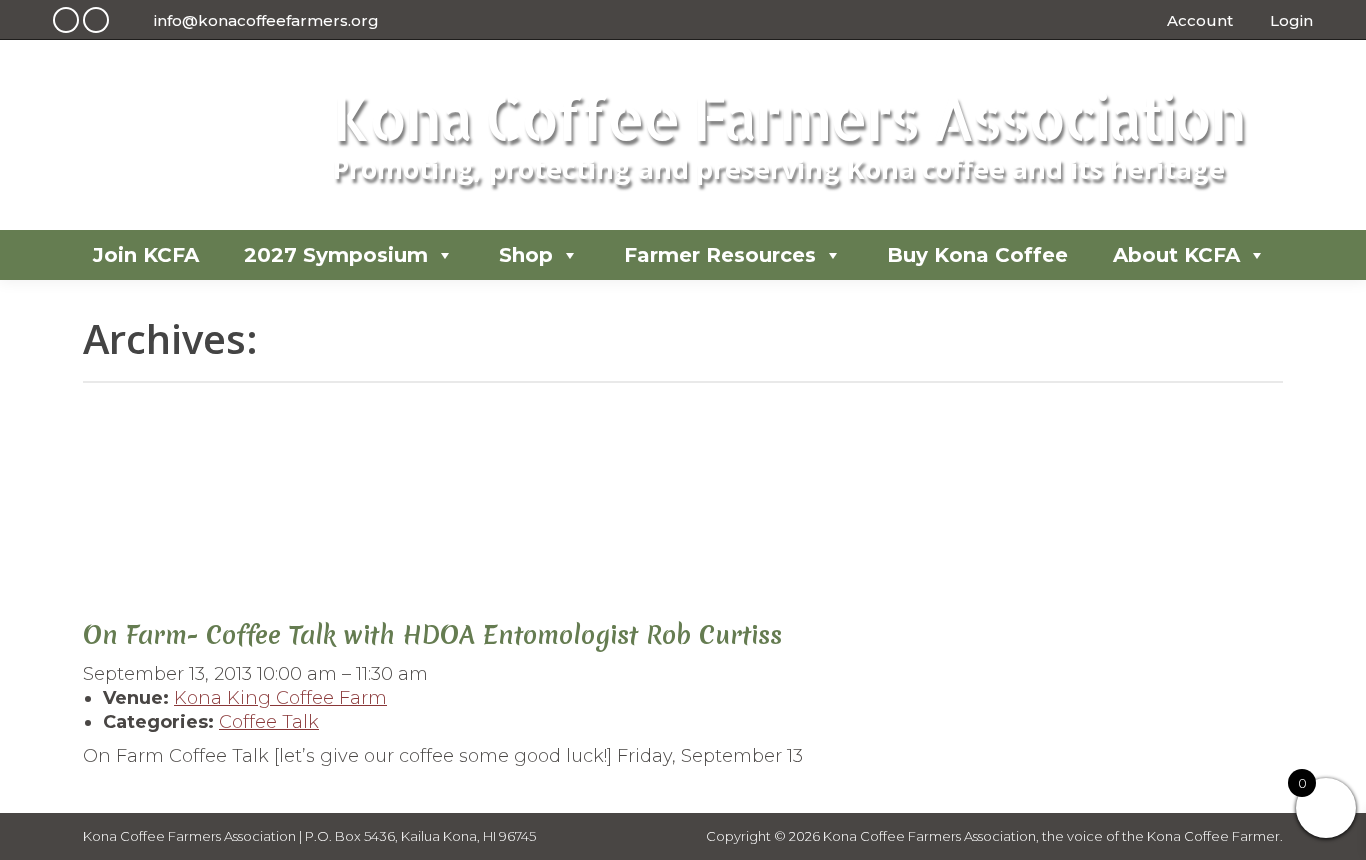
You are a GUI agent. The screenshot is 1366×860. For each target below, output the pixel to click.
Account (1199, 20)
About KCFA (1176, 255)
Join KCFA (146, 255)
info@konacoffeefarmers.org (266, 20)
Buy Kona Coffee (977, 255)
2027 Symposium (336, 255)
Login (1291, 20)
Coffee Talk (269, 722)
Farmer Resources (720, 255)
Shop (526, 255)
